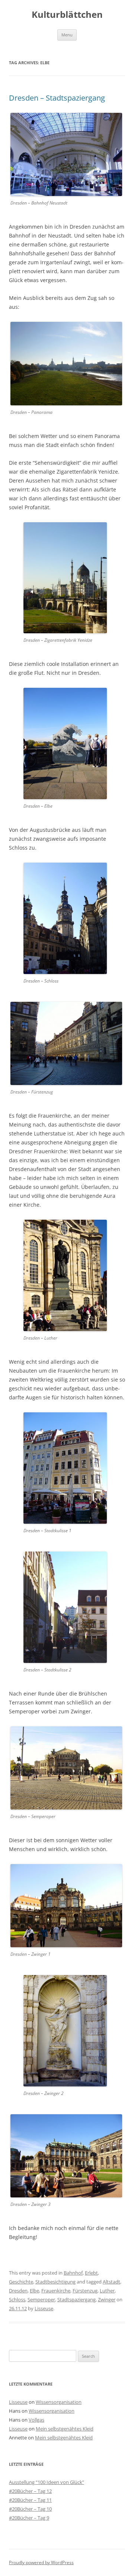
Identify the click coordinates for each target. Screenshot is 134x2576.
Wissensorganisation (59, 2402)
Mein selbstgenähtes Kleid (65, 2429)
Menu (67, 35)
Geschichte (21, 2282)
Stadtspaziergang (76, 2299)
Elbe (34, 2291)
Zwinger (107, 2299)
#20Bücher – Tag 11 (30, 2500)
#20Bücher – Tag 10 (30, 2509)
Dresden (18, 2291)
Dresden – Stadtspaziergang (57, 98)
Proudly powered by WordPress (41, 2562)
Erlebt (91, 2273)
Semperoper (41, 2299)
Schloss (17, 2299)
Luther (107, 2291)
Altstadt (111, 2282)
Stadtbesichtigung (55, 2282)
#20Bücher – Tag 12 (30, 2491)
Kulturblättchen (67, 15)
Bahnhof (73, 2273)
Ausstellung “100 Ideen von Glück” (47, 2482)
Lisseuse (44, 2308)
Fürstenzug (85, 2291)
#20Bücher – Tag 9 (29, 2518)
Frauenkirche (56, 2291)
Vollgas (36, 2420)
